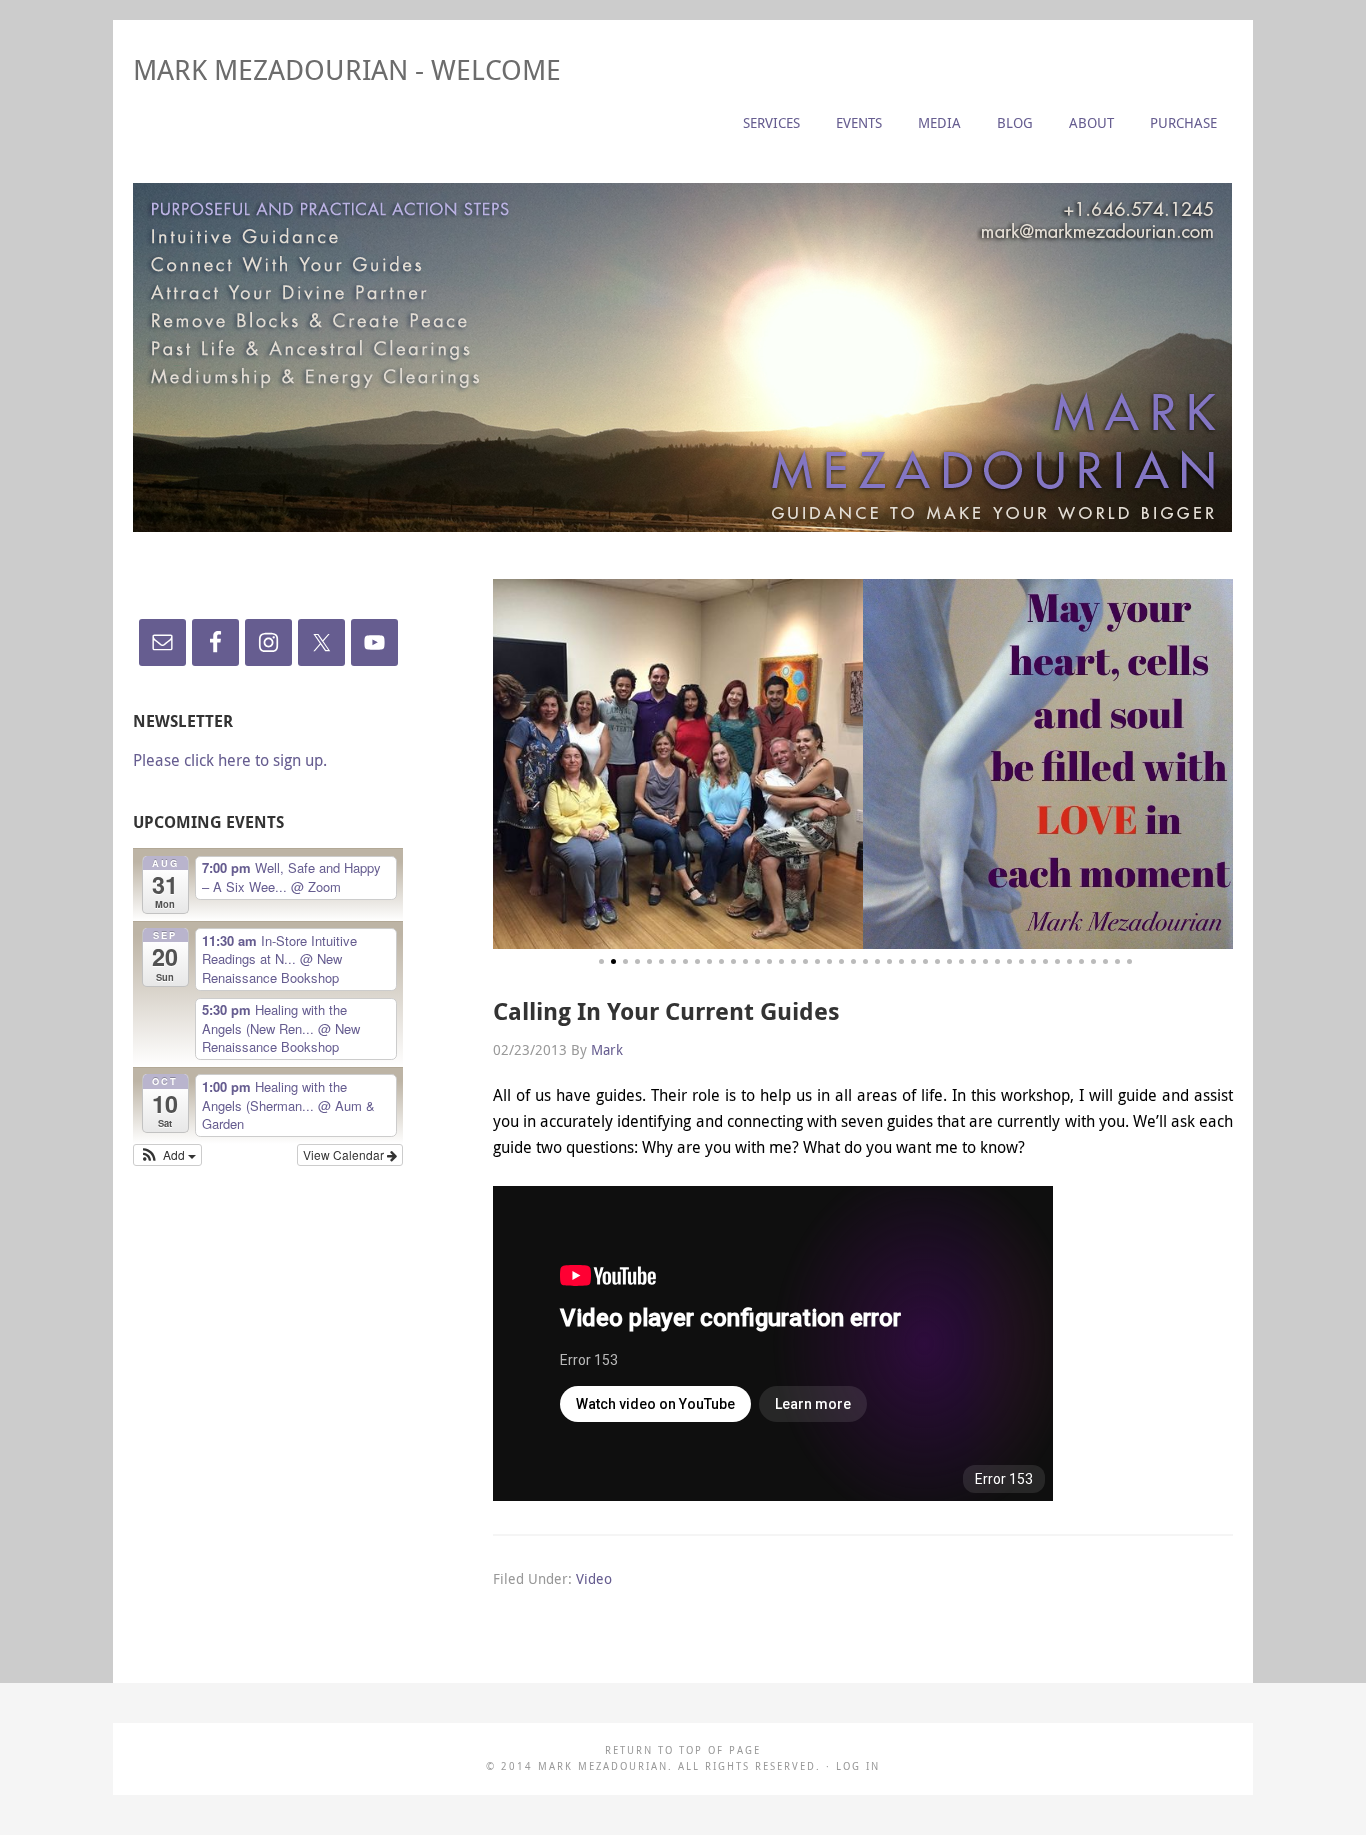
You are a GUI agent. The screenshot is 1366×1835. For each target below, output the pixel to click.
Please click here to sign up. (230, 760)
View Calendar (345, 1154)
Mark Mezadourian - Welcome (347, 69)
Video (594, 1578)
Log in (858, 1766)
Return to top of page (683, 1750)
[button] (167, 1155)
